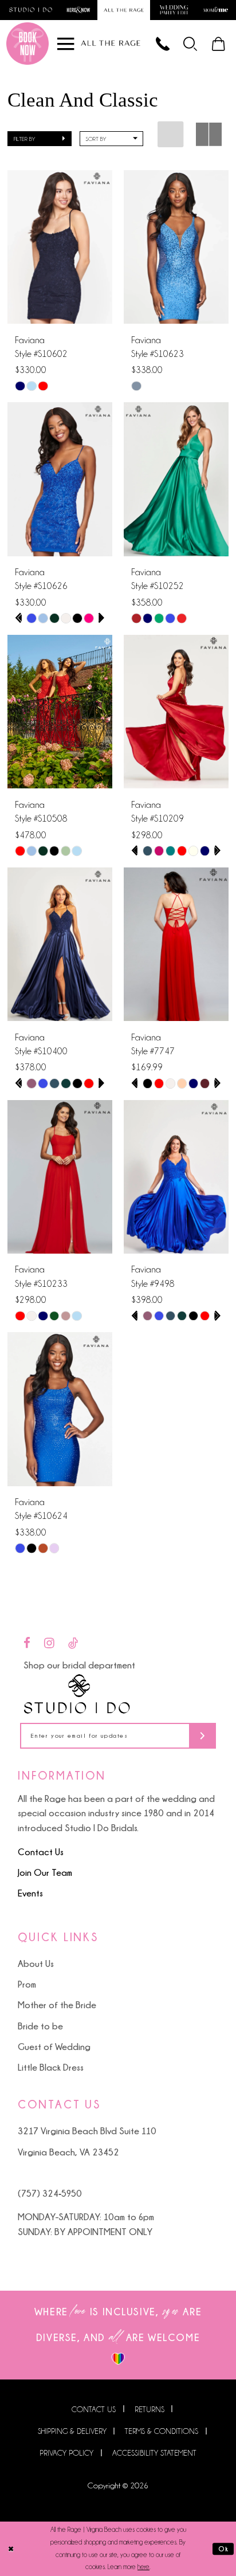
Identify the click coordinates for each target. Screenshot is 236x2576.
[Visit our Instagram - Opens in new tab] (49, 1644)
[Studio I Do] (77, 1694)
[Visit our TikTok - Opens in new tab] (73, 1644)
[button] (191, 43)
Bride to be (40, 2026)
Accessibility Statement (154, 2453)
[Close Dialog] (11, 2549)
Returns (150, 2409)
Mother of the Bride (57, 2005)
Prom (27, 1984)
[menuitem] (191, 43)
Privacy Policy (66, 2453)
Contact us (94, 2409)
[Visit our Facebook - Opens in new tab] (27, 1644)
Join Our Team (45, 1872)
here (143, 2567)
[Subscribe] (202, 1736)
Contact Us (41, 1852)
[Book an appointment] (27, 44)
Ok (224, 2549)
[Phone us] (163, 43)
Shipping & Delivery (72, 2431)
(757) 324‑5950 (50, 2193)
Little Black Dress (51, 2067)
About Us (36, 1964)
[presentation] (60, 247)
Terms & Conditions (162, 2431)
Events (30, 1893)
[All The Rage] (111, 43)
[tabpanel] (32, 618)
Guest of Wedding (54, 2047)
